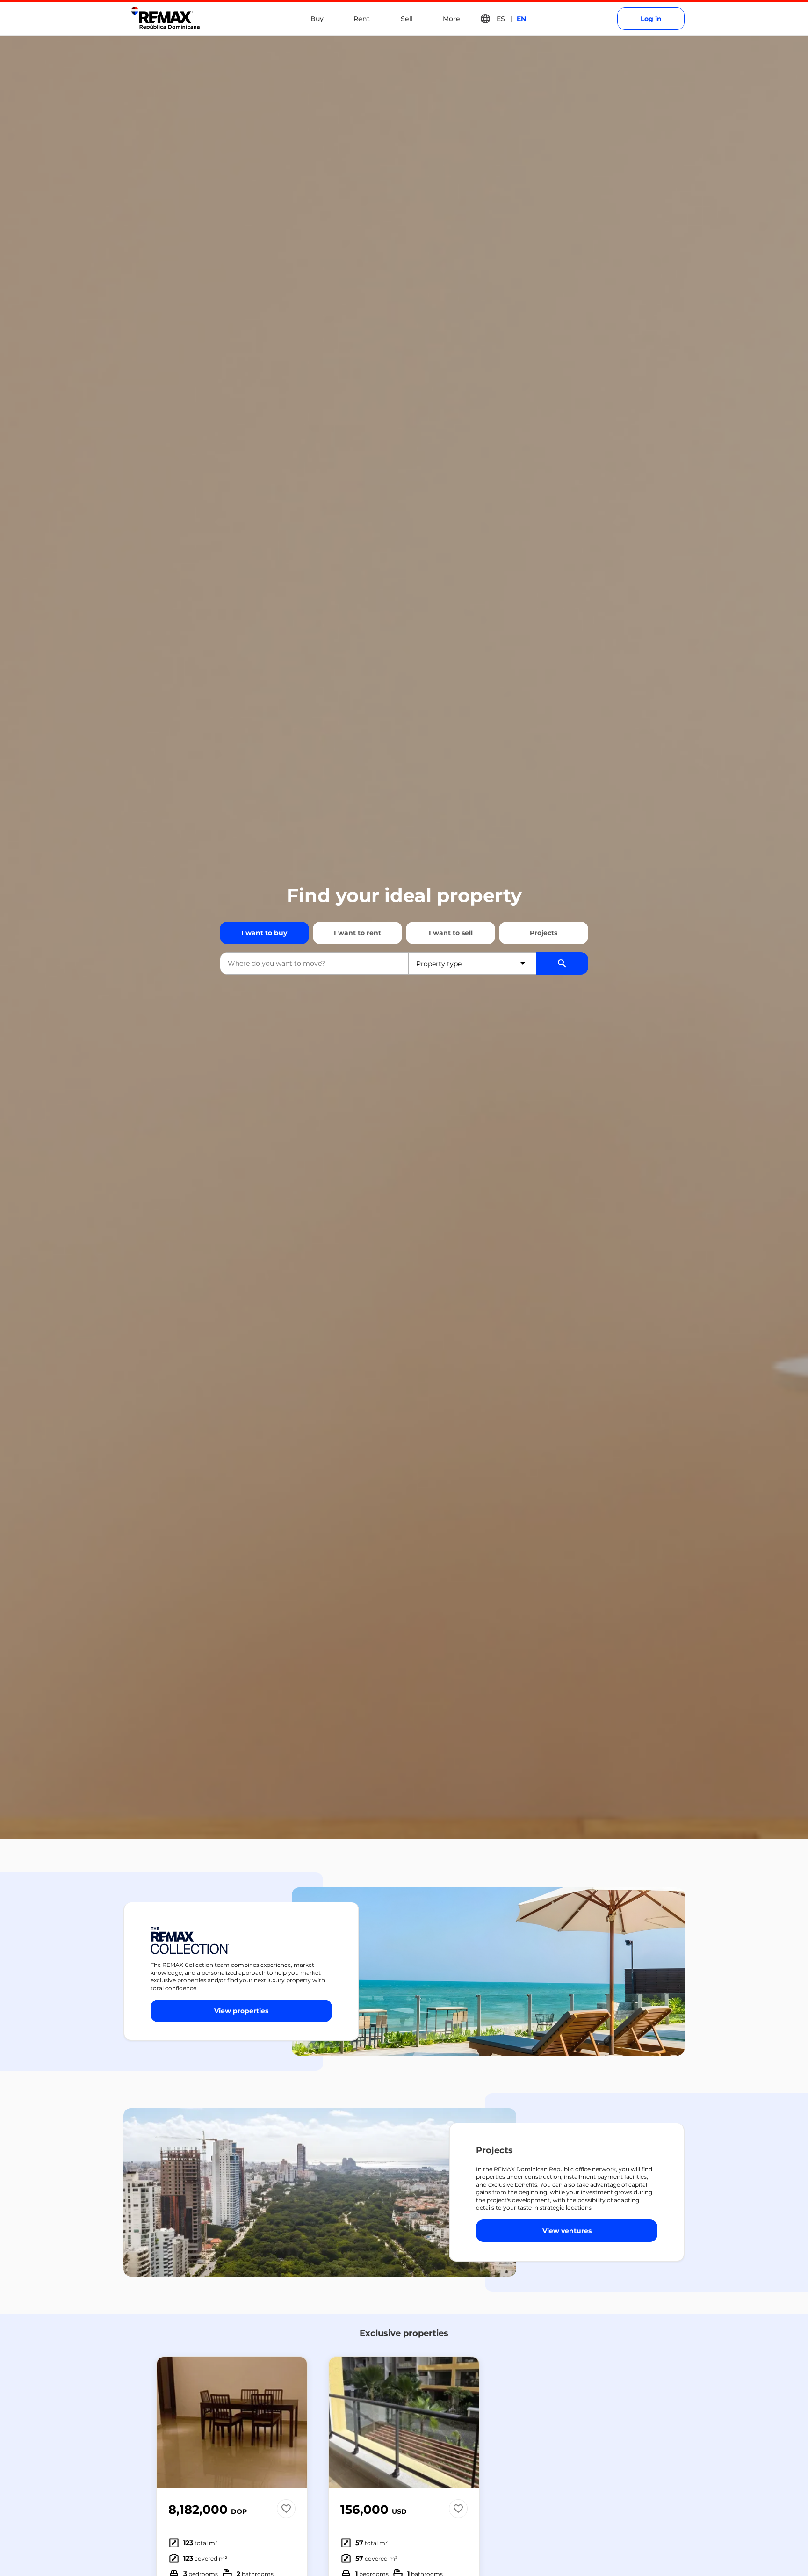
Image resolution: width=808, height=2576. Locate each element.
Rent (362, 19)
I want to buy (264, 933)
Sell (407, 19)
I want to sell (451, 933)
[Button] (294, 2423)
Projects (544, 933)
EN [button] (521, 19)
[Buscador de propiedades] (562, 963)
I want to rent (357, 933)
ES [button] (501, 19)
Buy (317, 19)
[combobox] (314, 963)
